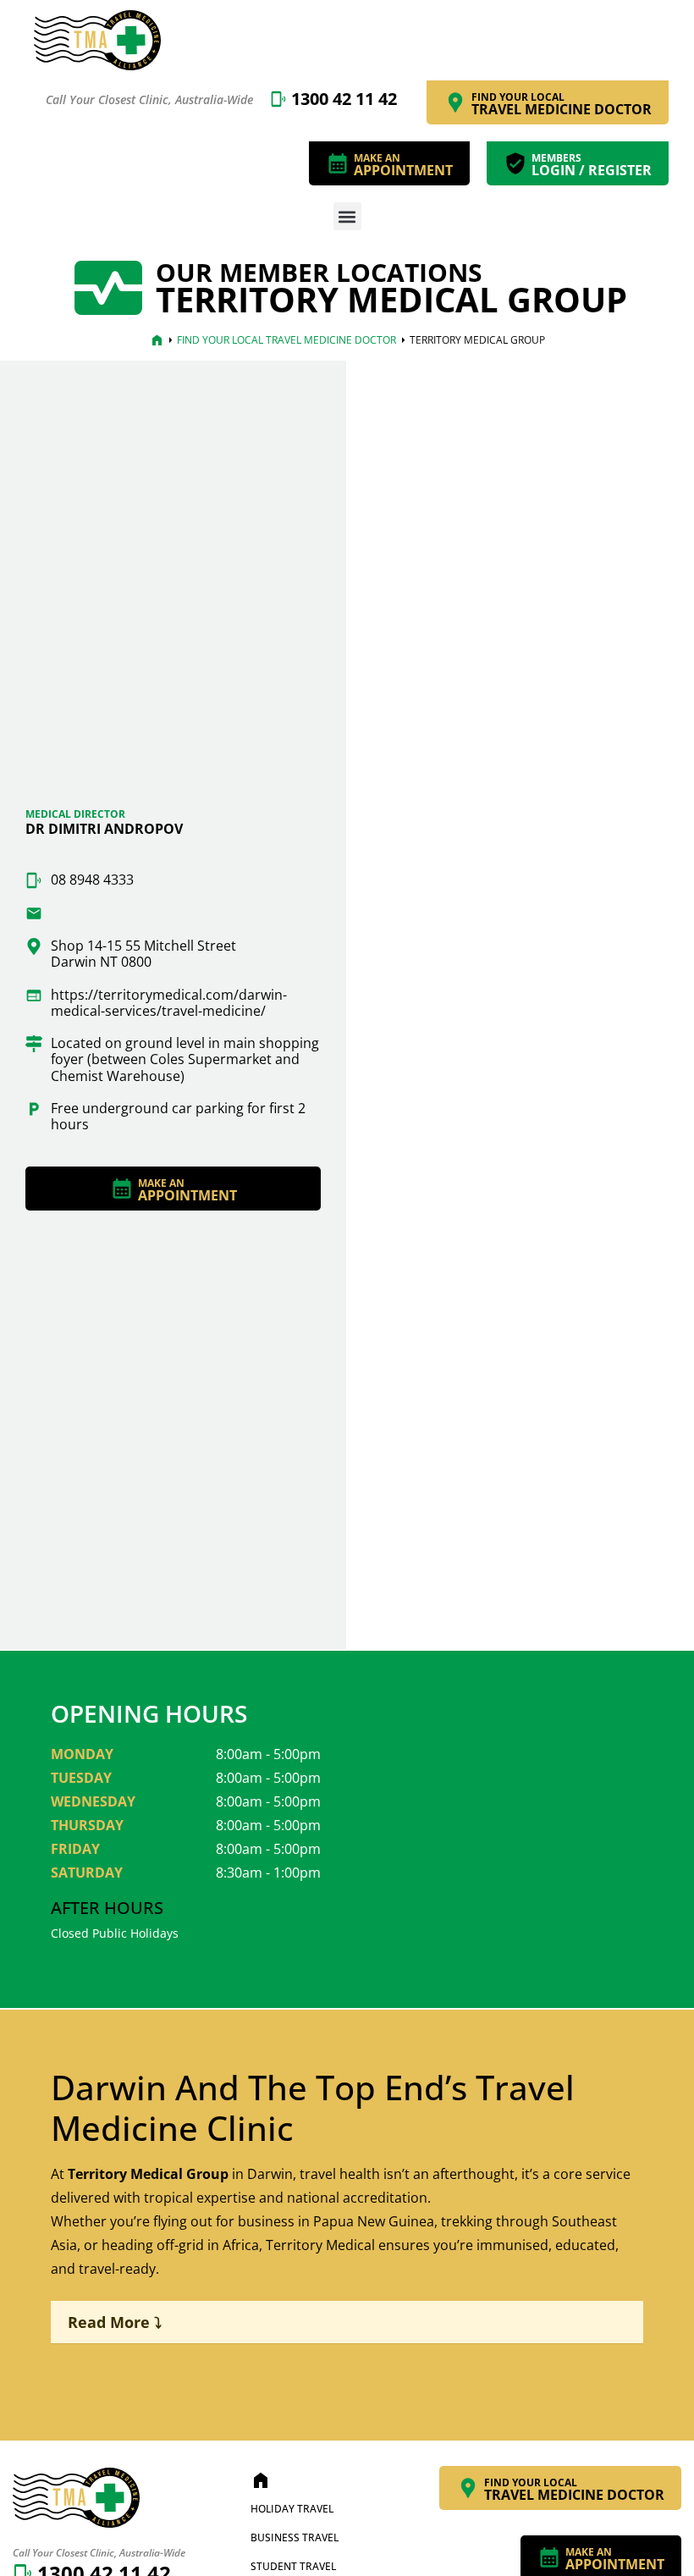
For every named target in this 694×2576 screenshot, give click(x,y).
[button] (347, 216)
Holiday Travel (292, 2509)
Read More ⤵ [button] (115, 2322)
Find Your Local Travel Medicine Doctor (286, 340)
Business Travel (295, 2537)
